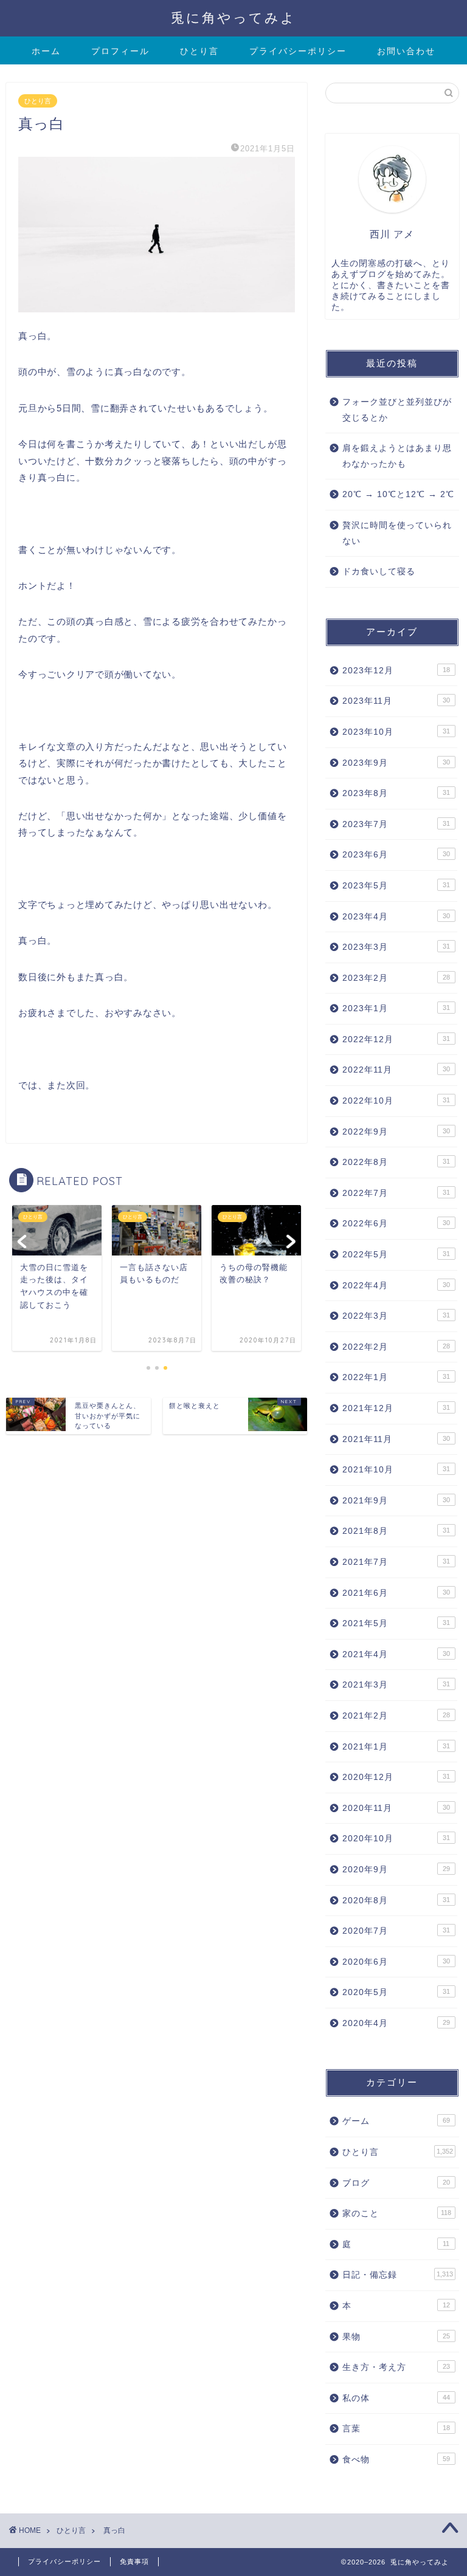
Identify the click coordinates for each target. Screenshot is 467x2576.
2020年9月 (396, 1870)
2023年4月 (396, 917)
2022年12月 (396, 1039)
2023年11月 (396, 701)
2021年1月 (396, 1747)
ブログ (396, 2183)
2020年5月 (396, 1992)
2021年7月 (396, 1562)
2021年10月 (396, 1470)
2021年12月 (396, 1408)
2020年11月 (396, 1808)
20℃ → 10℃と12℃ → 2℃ (398, 494)
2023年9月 (396, 763)
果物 (396, 2337)
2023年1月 (396, 1008)
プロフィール (120, 51)
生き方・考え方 (396, 2367)
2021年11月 (396, 1439)
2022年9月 (396, 1132)
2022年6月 (396, 1224)
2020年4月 (396, 2023)
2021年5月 (396, 1623)
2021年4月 (396, 1654)
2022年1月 (396, 1377)
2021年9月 (396, 1501)
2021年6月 (396, 1593)
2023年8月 (396, 793)
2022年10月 (396, 1101)
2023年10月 (396, 732)
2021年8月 (396, 1531)
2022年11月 (396, 1070)
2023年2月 (396, 978)
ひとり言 (199, 51)
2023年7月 (396, 824)
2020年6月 (396, 1962)
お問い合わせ (406, 51)
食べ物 (396, 2460)
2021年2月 (396, 1716)
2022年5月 (396, 1255)
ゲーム (396, 2121)
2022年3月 (396, 1316)
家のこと (397, 2214)
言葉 (396, 2429)
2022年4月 (396, 1286)
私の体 (396, 2398)
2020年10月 (396, 1839)
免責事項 (134, 2561)
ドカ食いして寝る (379, 572)
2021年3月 (396, 1685)
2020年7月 (396, 1931)
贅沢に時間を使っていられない (397, 533)
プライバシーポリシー (298, 51)
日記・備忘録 (397, 2275)
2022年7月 (396, 1193)
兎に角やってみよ (233, 17)
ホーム (46, 51)
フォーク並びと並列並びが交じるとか (397, 410)
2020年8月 (396, 1901)
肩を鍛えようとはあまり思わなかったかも (397, 456)
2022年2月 (396, 1347)
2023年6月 (396, 855)
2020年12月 (396, 1777)
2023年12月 (396, 671)
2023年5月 (396, 886)
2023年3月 (396, 947)
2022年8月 (396, 1162)
